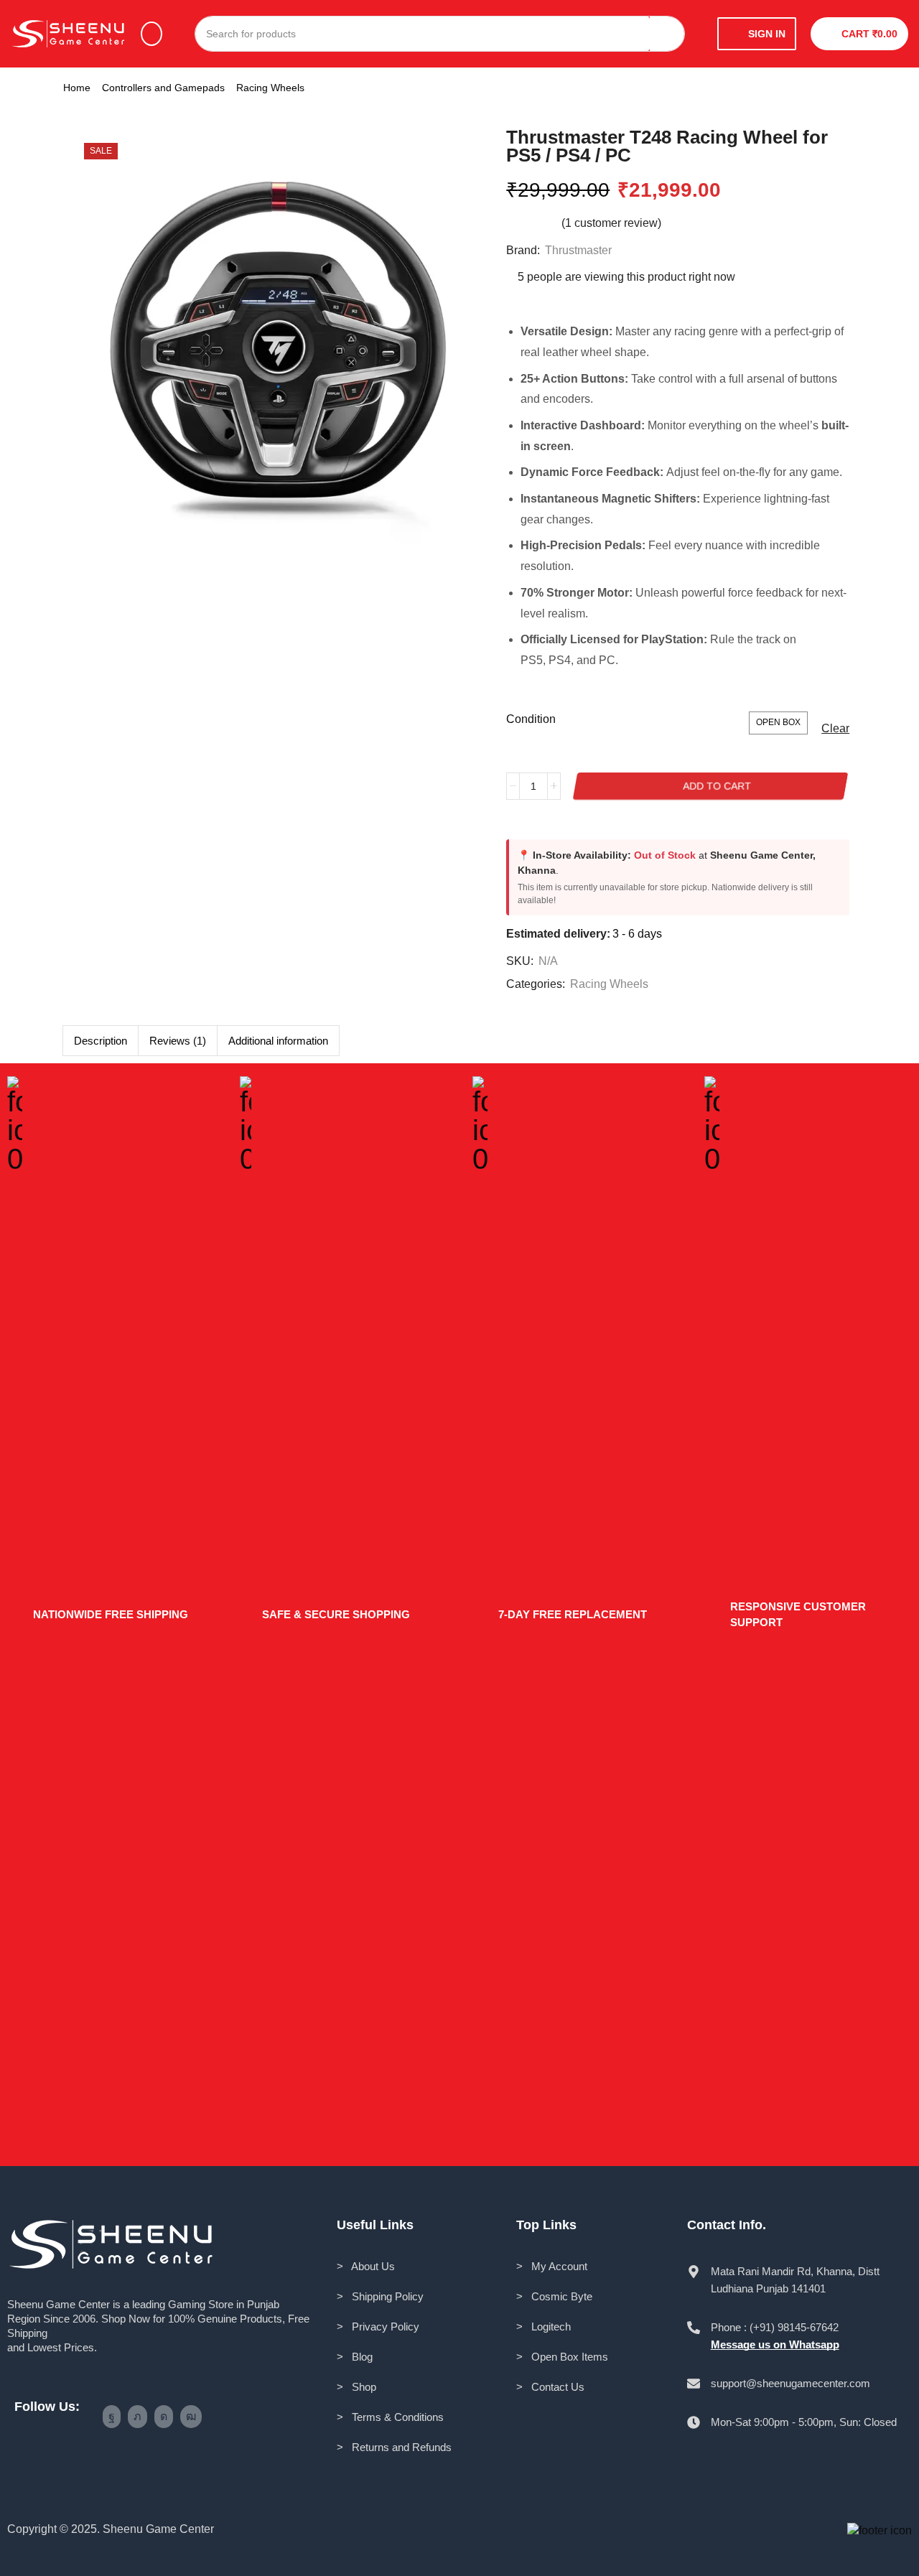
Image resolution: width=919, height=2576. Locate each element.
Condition (531, 719)
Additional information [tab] (278, 1041)
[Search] (667, 34)
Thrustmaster (578, 250)
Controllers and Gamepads (163, 88)
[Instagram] (164, 2417)
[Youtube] (191, 2417)
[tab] (100, 1041)
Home (77, 88)
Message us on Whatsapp (775, 2344)
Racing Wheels (270, 88)
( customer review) (611, 223)
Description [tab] (101, 1041)
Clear (835, 728)
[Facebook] (112, 2417)
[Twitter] (137, 2417)
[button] (151, 34)
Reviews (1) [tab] (178, 1041)
